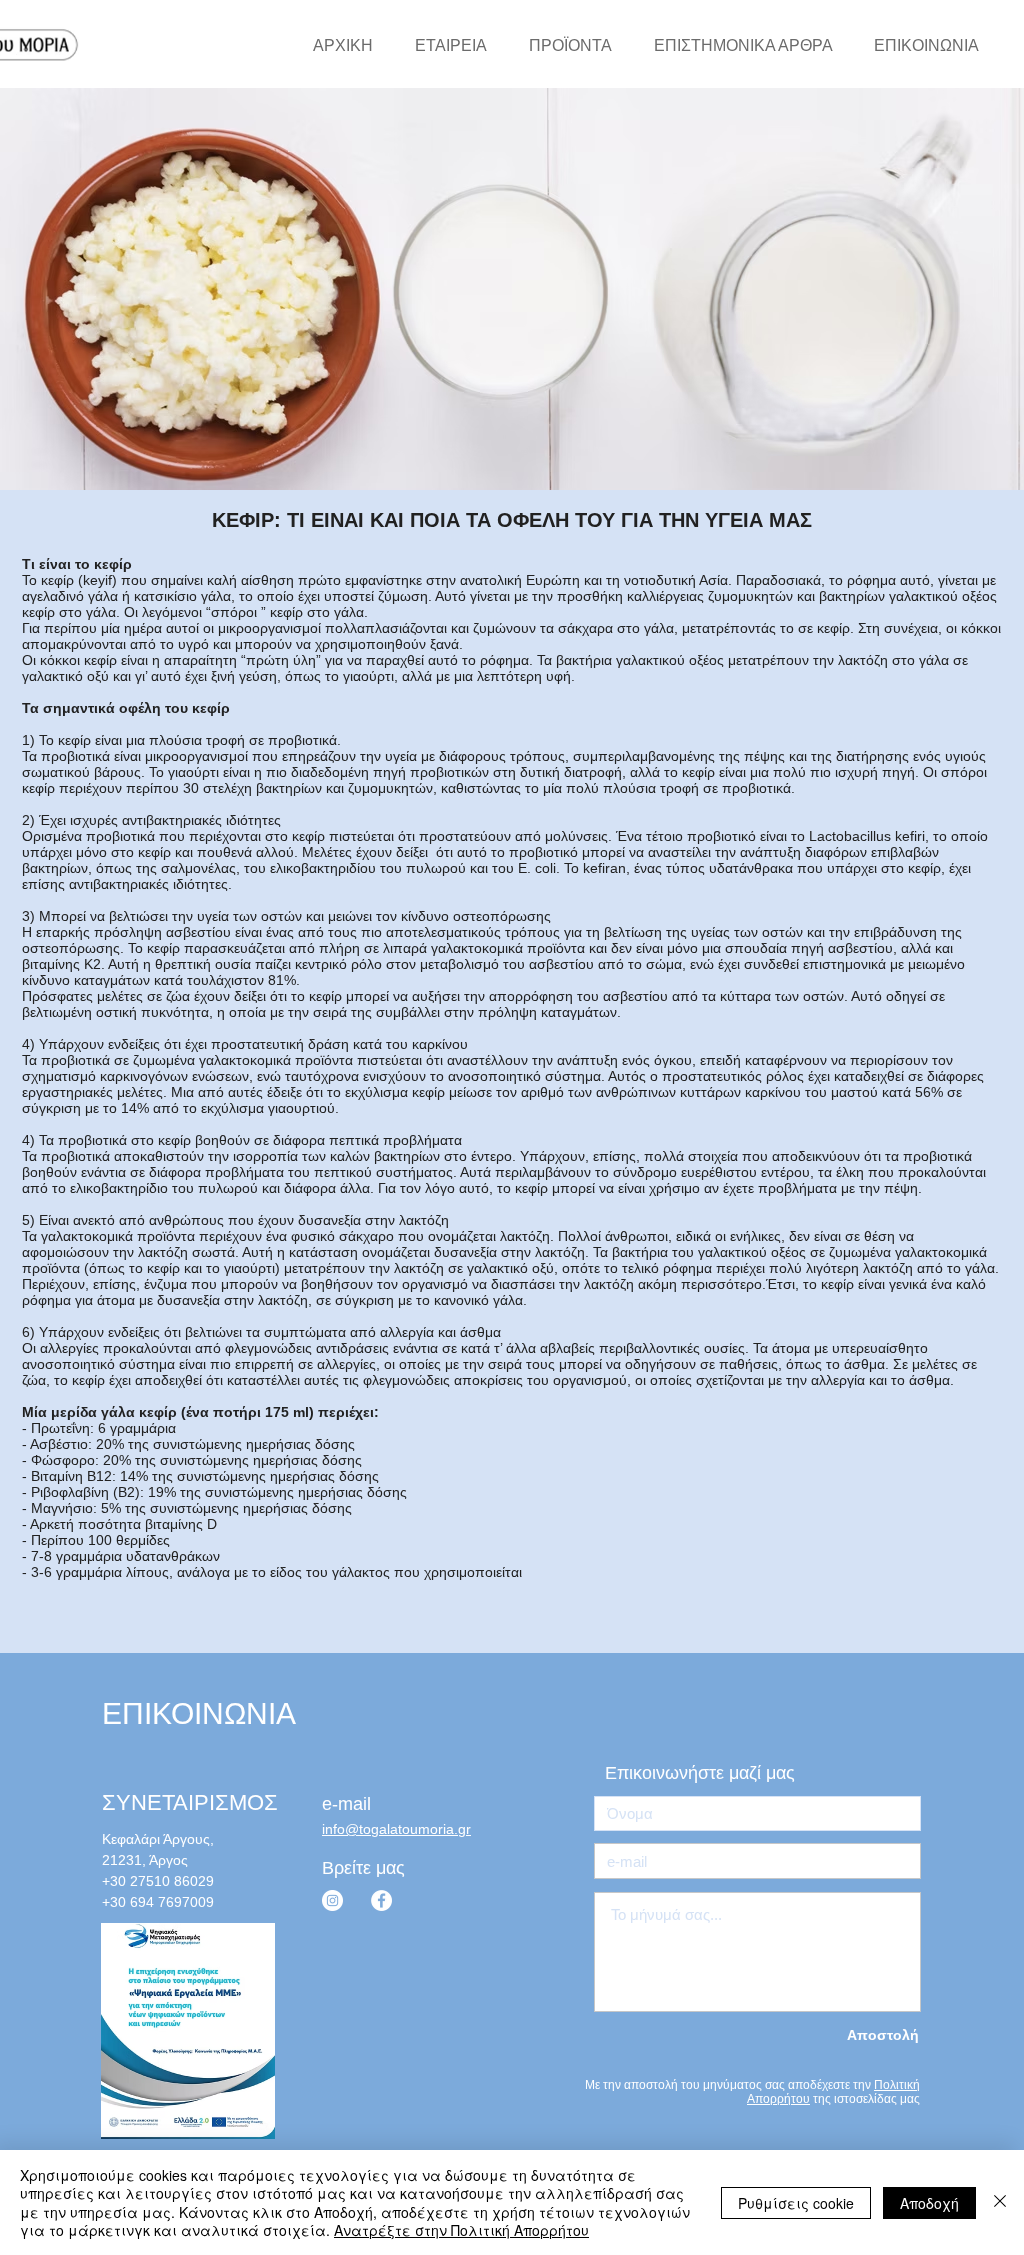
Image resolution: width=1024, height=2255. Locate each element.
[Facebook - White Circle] (381, 1900)
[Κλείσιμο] (1000, 2202)
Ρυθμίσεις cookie (796, 2203)
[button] (710, 1773)
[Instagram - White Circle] (332, 1900)
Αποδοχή (929, 2203)
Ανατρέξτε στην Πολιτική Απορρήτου (461, 2230)
